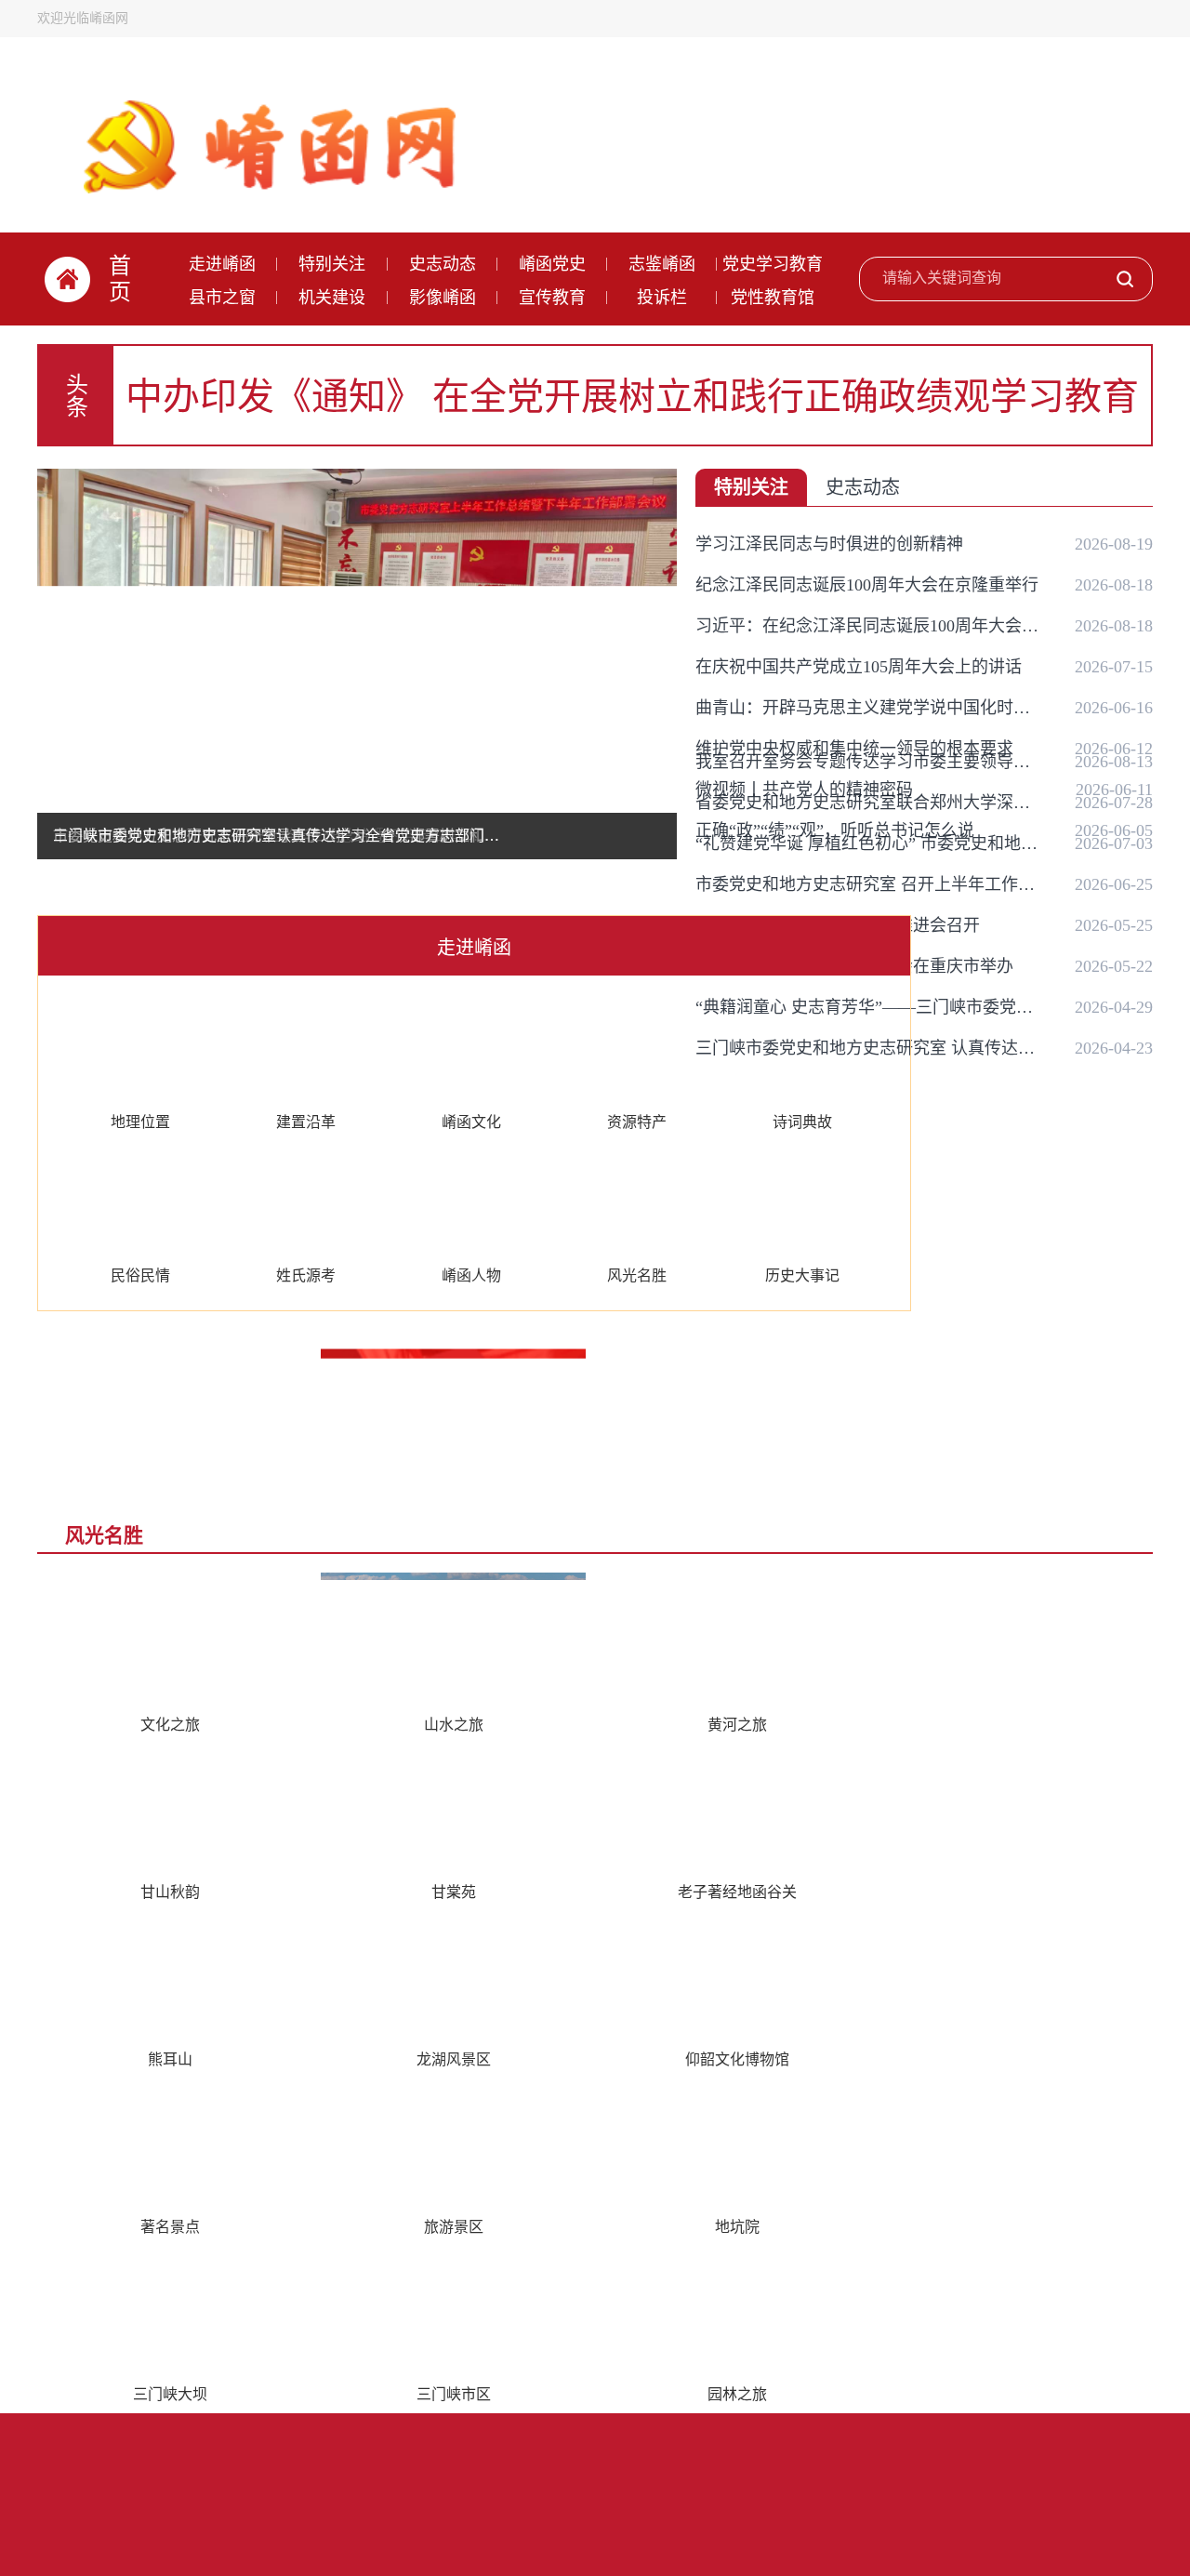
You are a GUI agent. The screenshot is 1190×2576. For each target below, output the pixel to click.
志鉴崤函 (662, 264)
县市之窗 (222, 298)
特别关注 (332, 264)
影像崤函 (443, 298)
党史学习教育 (773, 264)
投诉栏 (662, 298)
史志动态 (443, 264)
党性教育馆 (773, 298)
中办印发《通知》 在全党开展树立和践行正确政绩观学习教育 (632, 397)
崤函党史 (552, 264)
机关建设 (332, 298)
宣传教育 (552, 298)
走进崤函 (222, 264)
